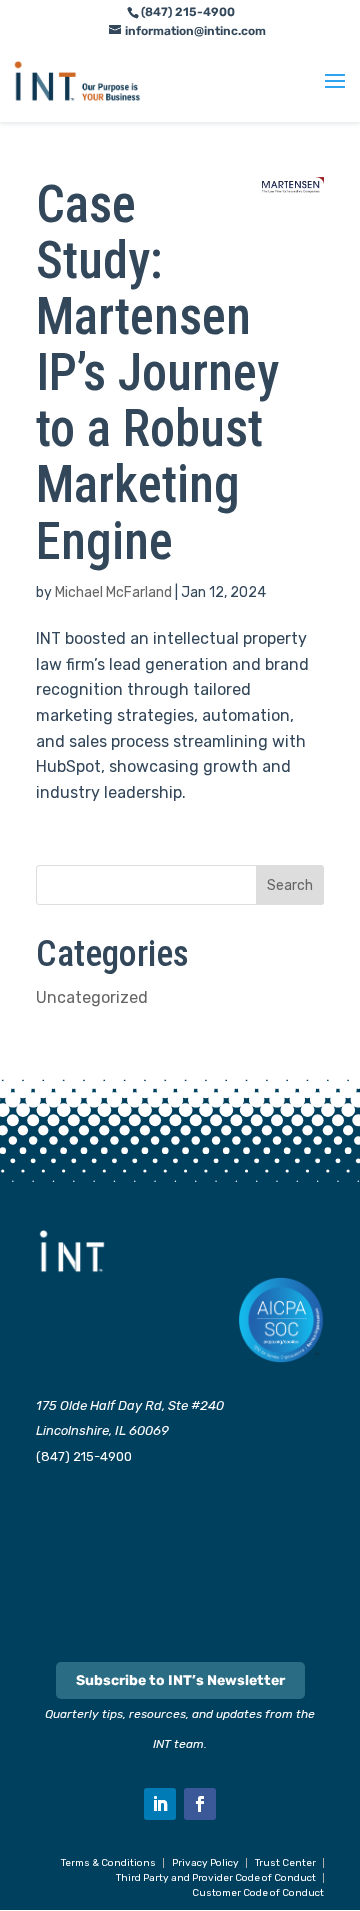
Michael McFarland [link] (113, 592)
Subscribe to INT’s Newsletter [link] (180, 1680)
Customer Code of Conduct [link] (258, 1893)
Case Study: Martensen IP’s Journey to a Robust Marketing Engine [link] (157, 373)
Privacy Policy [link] (205, 1863)
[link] (77, 80)
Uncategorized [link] (92, 997)
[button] (335, 94)
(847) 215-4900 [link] (84, 1456)
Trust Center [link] (285, 1863)
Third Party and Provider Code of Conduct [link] (216, 1878)
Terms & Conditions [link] (108, 1863)
